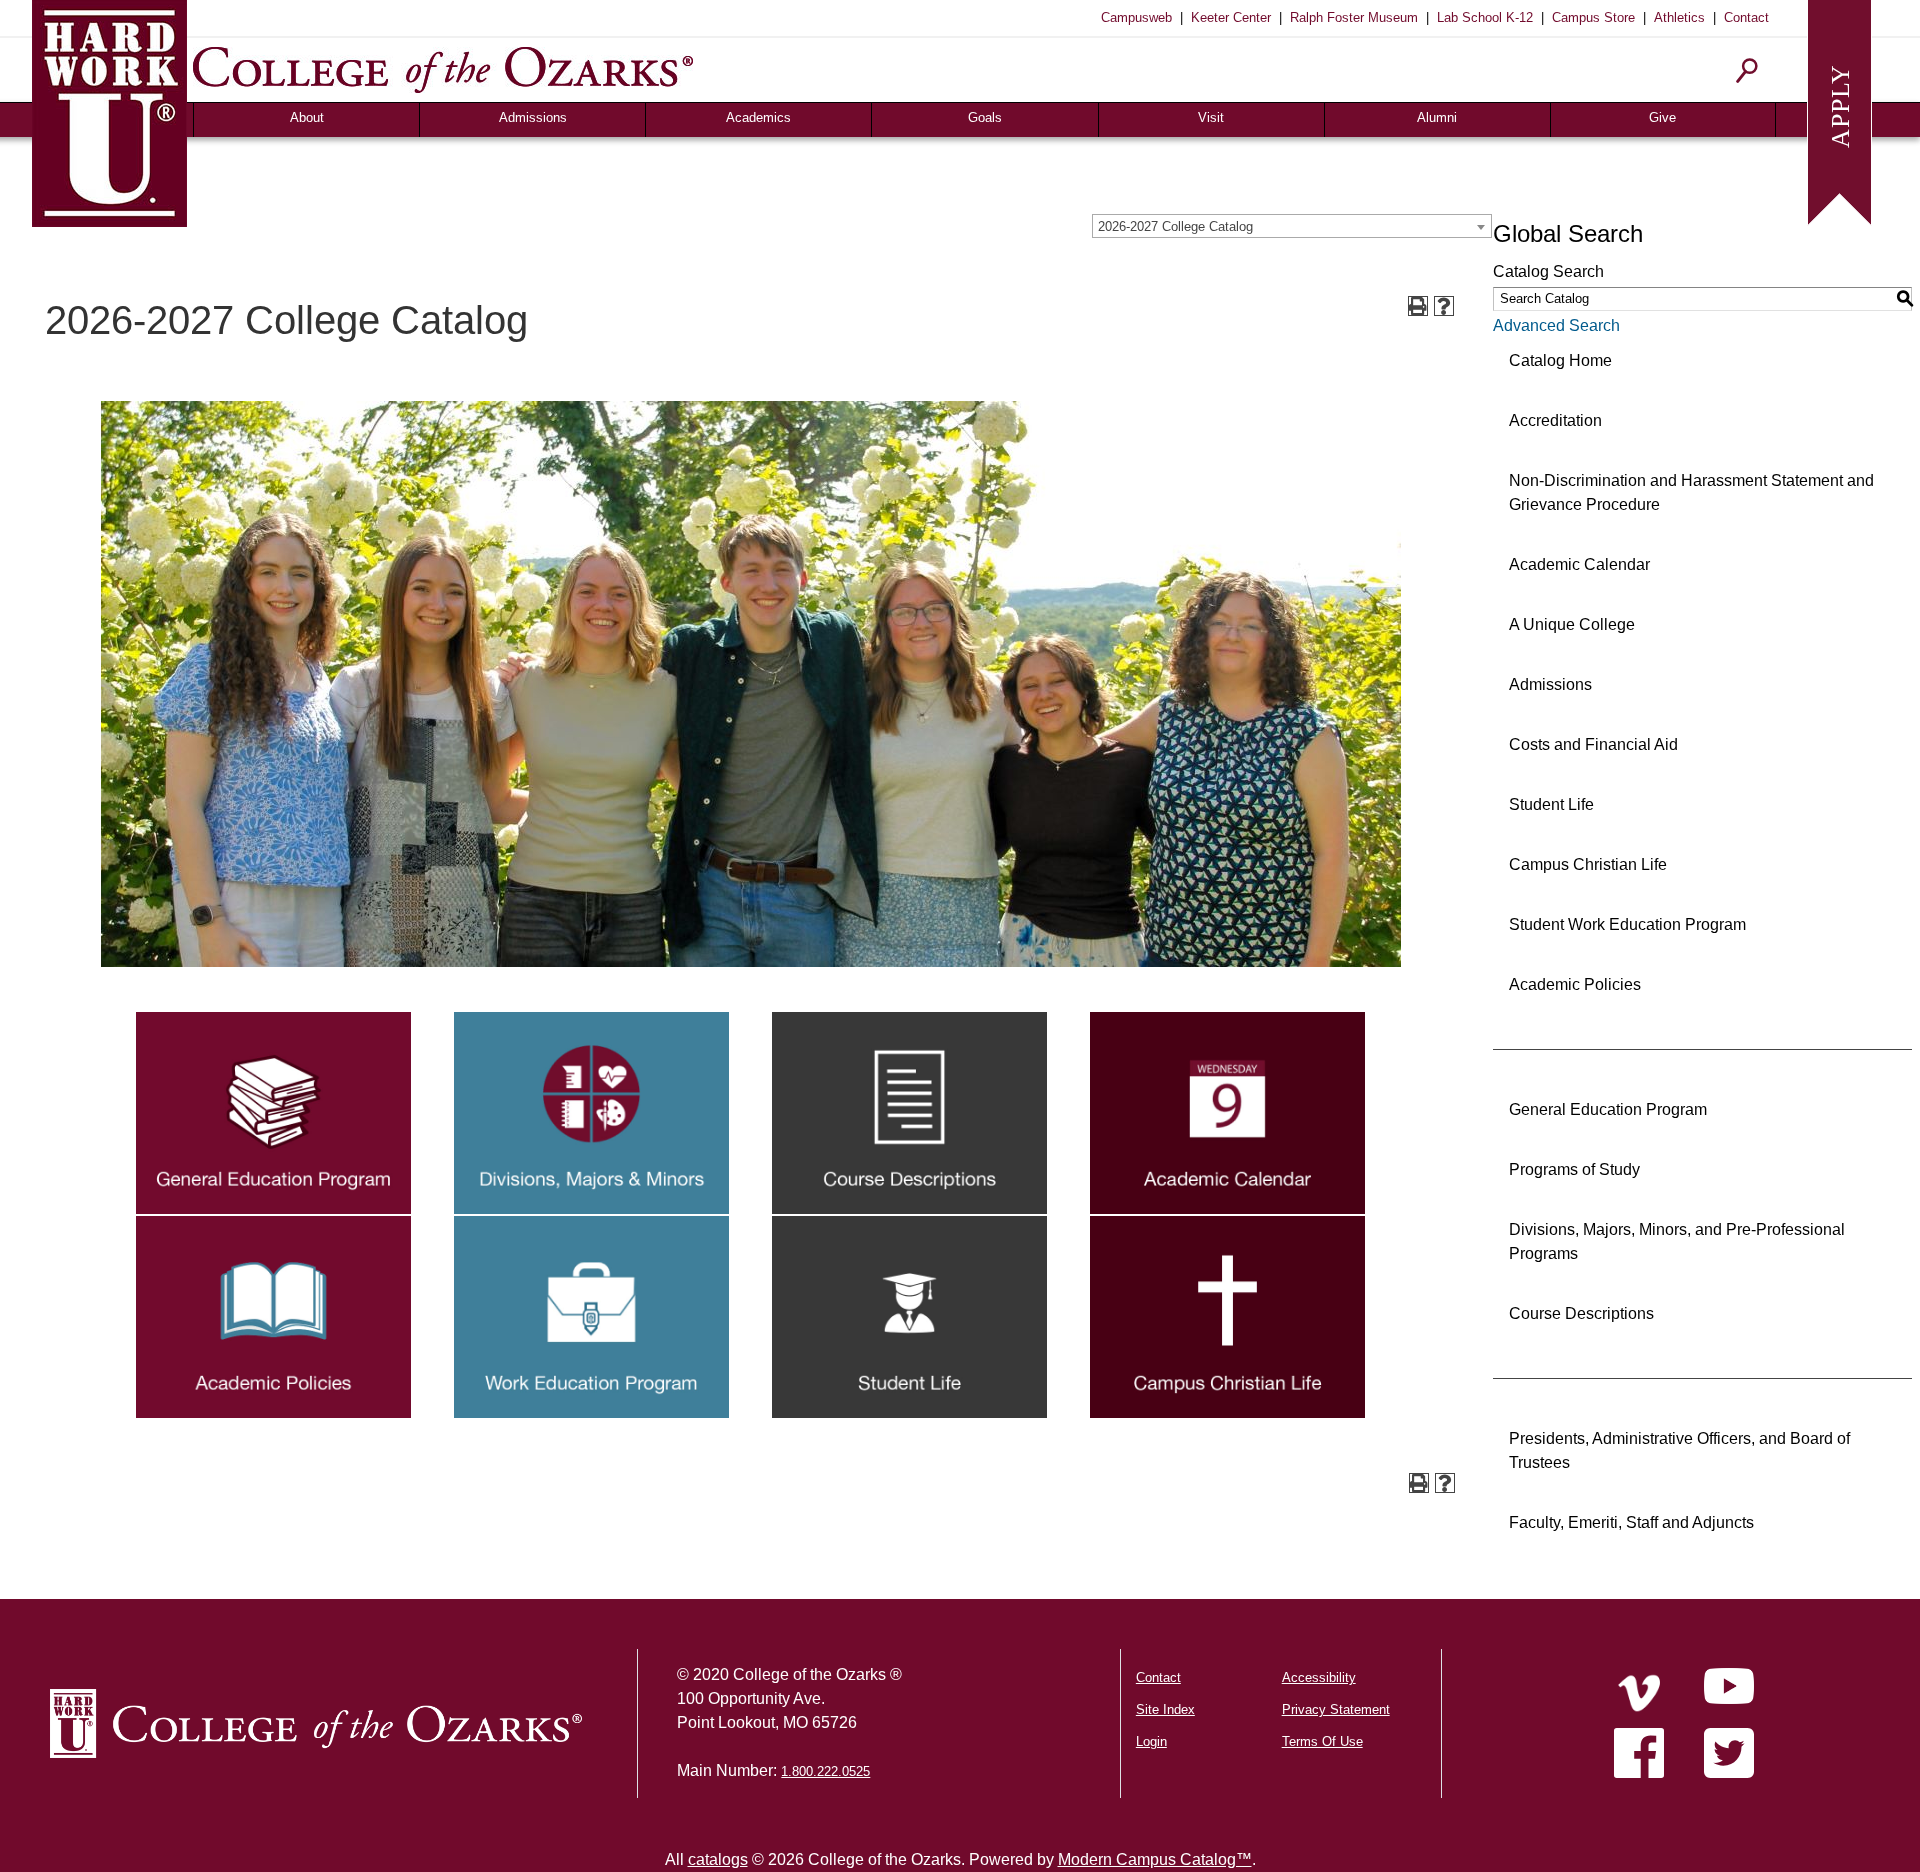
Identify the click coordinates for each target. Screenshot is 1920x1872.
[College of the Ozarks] (443, 69)
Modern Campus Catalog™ (1155, 1859)
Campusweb (1136, 17)
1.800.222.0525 (825, 1771)
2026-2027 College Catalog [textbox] (1175, 226)
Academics (758, 117)
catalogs (718, 1859)
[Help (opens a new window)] (1444, 306)
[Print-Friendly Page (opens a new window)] (1418, 306)
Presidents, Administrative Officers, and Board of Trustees (1679, 1450)
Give (1662, 117)
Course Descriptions (1581, 1313)
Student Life (1551, 804)
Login (1151, 1741)
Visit (1211, 117)
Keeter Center (1231, 17)
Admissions (533, 117)
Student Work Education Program (1627, 924)
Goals (985, 117)
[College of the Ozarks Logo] (316, 1723)
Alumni (1437, 117)
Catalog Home (1560, 360)
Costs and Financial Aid (1593, 744)
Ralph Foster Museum (1354, 17)
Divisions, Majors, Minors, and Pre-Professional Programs (1677, 1241)
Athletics (1679, 17)
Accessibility (1319, 1677)
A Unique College (1572, 624)
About (307, 117)
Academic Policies (1575, 984)
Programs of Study (1574, 1169)
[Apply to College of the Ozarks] (1839, 110)
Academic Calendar (1579, 564)
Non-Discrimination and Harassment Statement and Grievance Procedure (1691, 492)
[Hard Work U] (109, 110)
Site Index (1165, 1709)
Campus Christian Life (1588, 864)
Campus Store (1593, 17)
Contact (1746, 17)
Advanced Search (1556, 325)
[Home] (1639, 1693)
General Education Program (1608, 1109)
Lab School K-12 (1485, 17)
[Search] (1747, 70)
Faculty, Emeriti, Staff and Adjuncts (1631, 1522)
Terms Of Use (1322, 1741)
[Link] (273, 1111)
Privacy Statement (1336, 1709)
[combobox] (1292, 226)
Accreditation (1555, 420)
